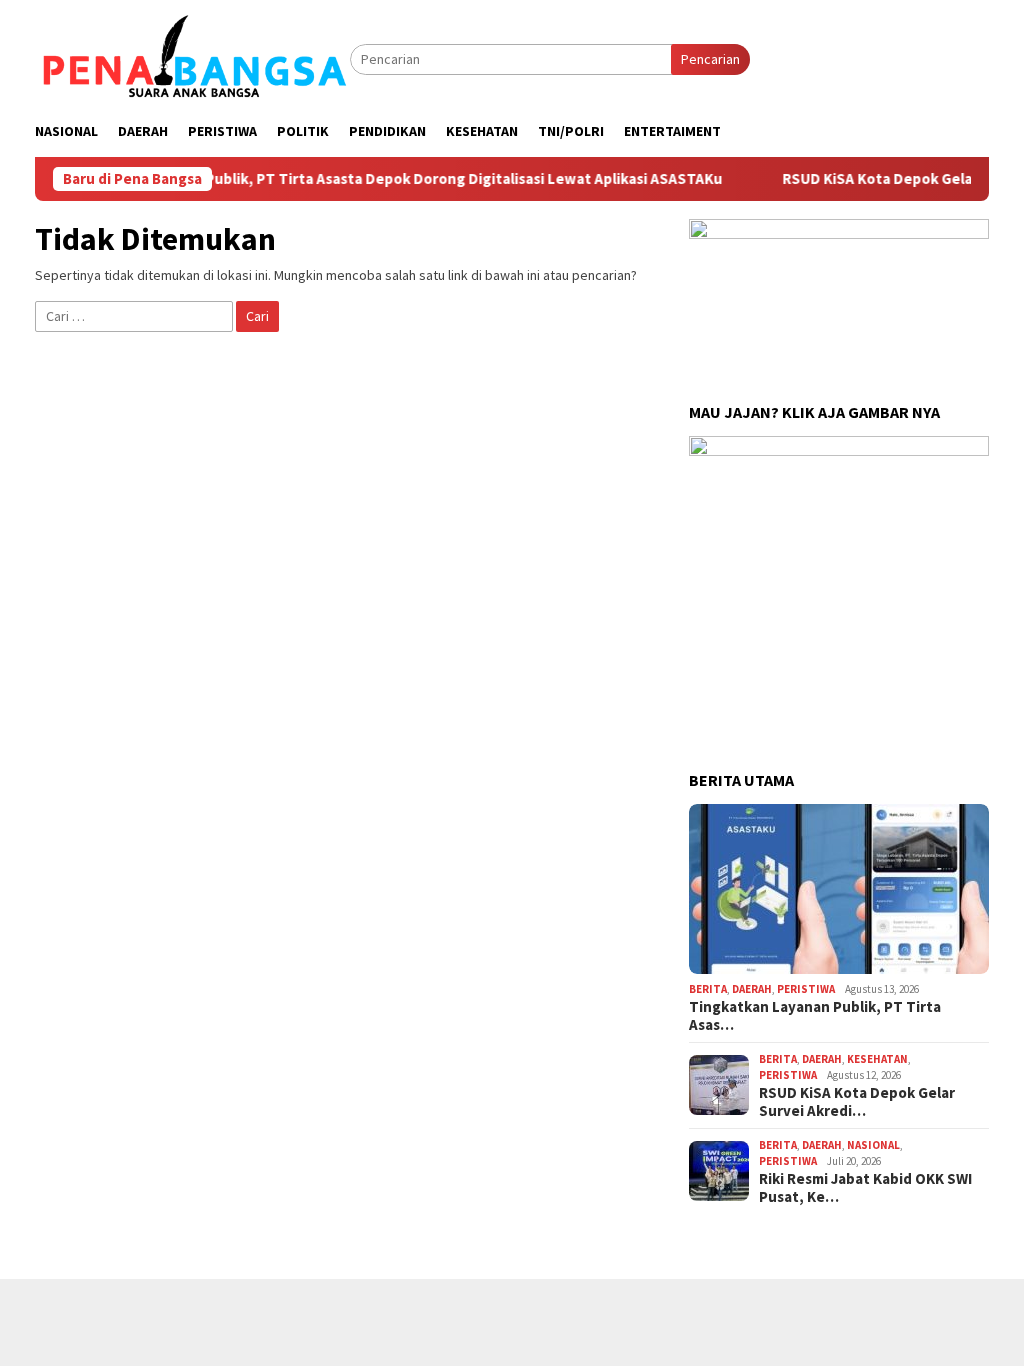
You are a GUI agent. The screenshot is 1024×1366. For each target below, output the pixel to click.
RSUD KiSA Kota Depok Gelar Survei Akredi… (857, 1102)
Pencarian (710, 59)
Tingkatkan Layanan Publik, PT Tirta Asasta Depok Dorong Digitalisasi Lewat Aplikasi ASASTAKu (366, 179)
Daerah (752, 989)
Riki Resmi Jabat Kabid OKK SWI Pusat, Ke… (865, 1188)
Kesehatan (877, 1059)
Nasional (873, 1145)
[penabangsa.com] (192, 58)
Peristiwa (806, 989)
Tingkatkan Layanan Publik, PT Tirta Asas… (815, 1016)
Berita (708, 989)
